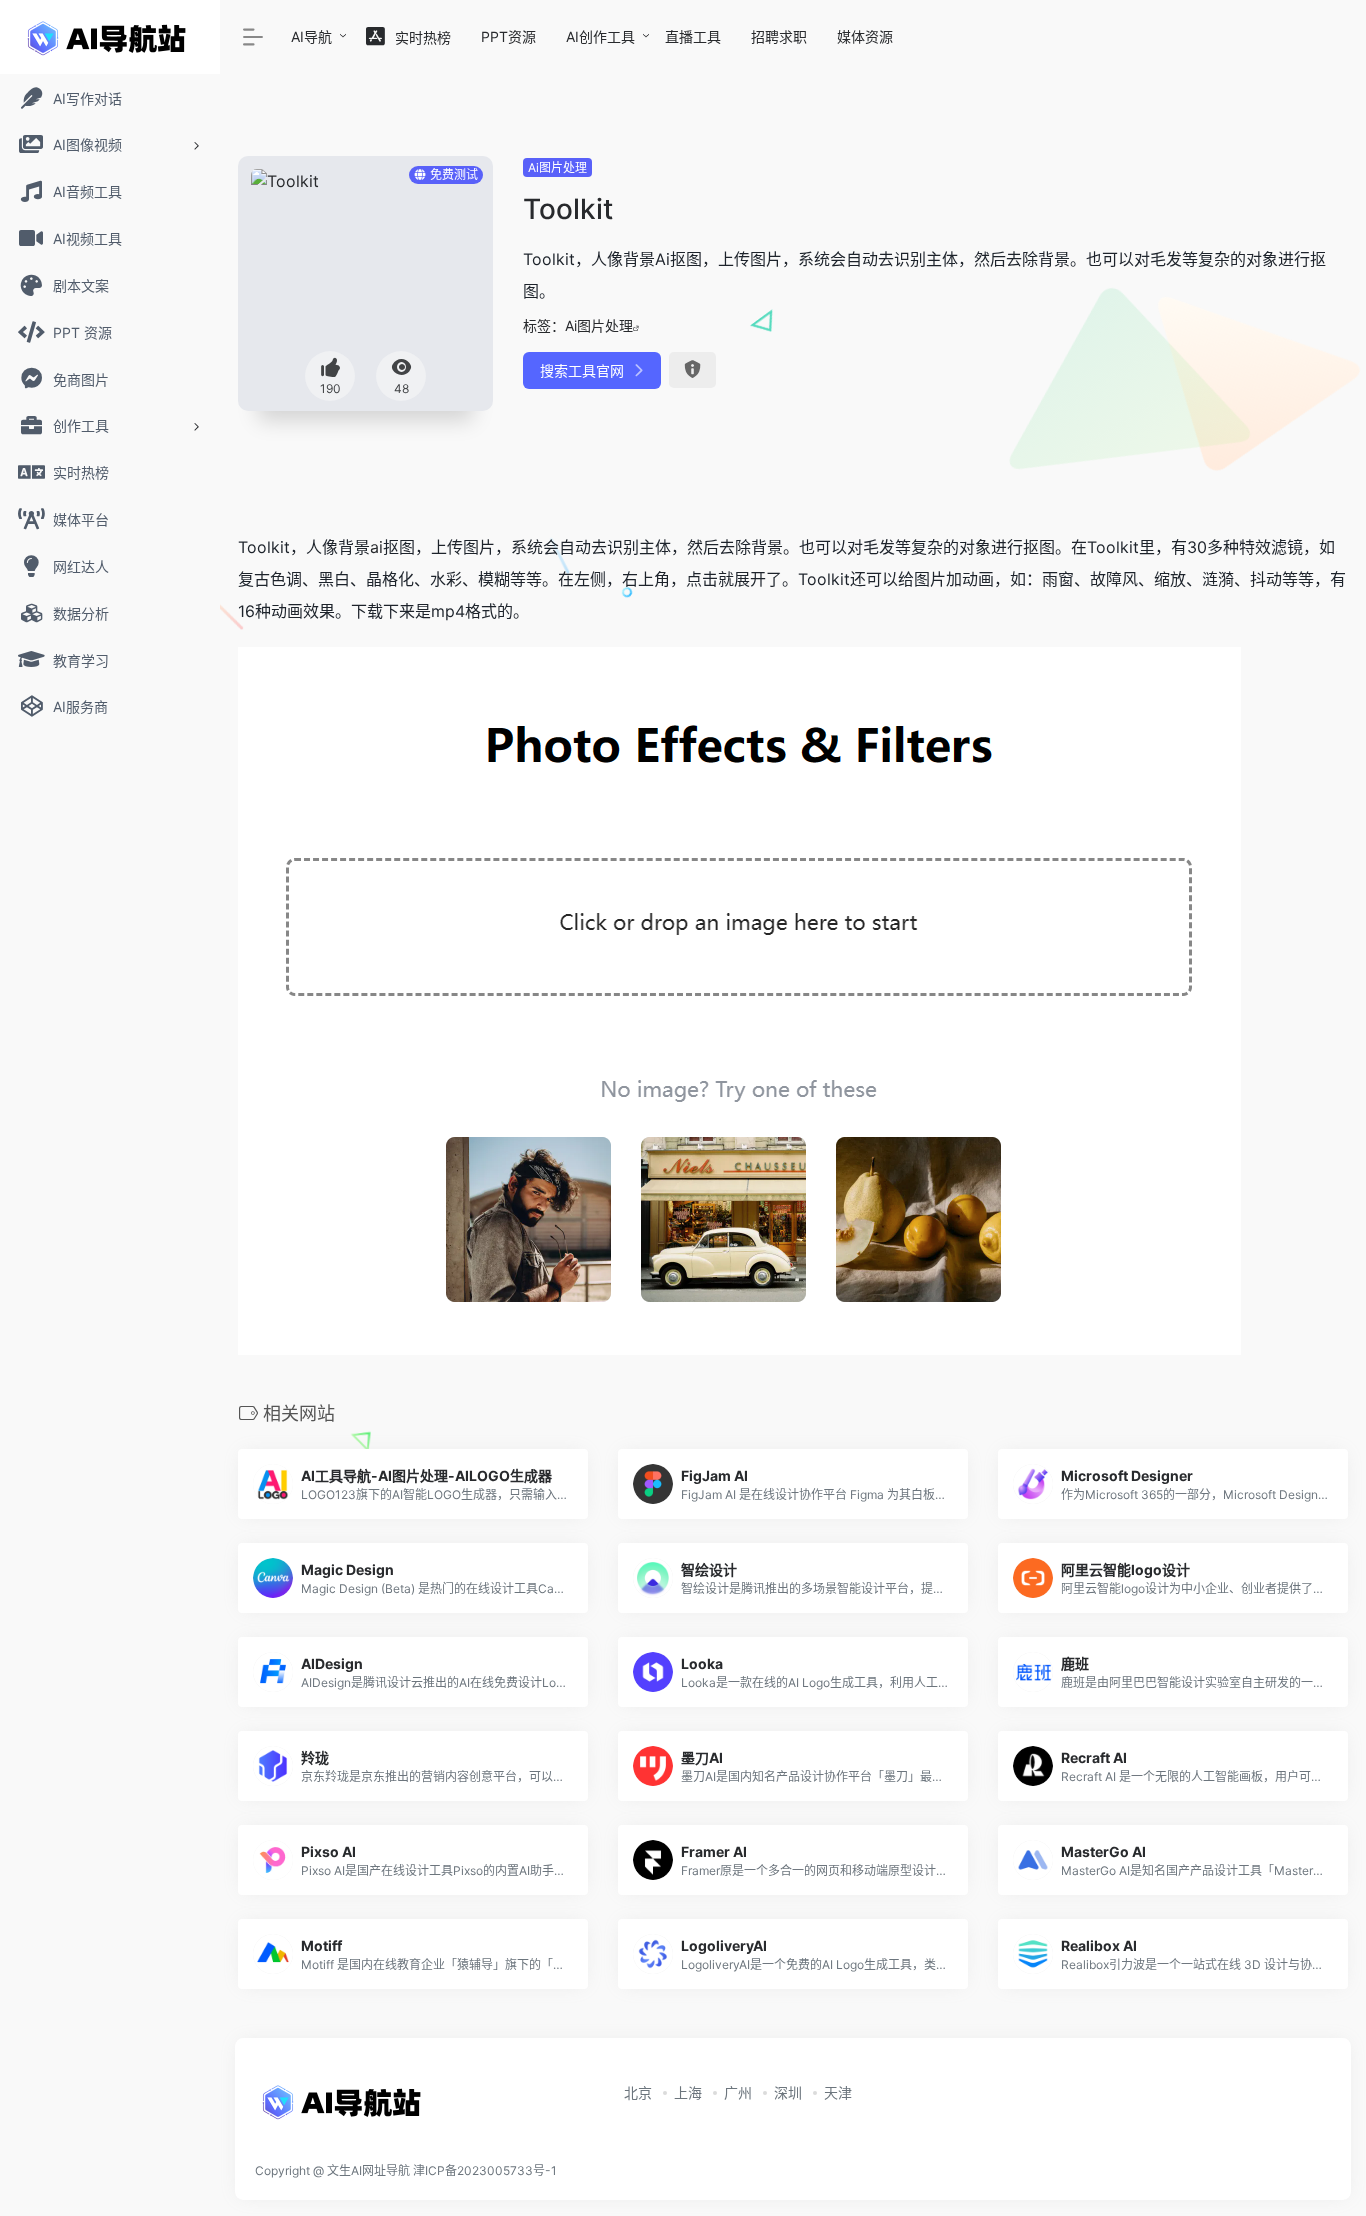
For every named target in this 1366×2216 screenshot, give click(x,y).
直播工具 (693, 36)
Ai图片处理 (557, 167)
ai (376, 547)
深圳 (788, 2092)
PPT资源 (508, 36)
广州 (738, 2092)
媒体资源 (865, 36)
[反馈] (692, 370)
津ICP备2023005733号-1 (485, 2170)
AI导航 (311, 36)
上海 (688, 2092)
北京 (638, 2092)
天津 (838, 2092)
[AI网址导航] (345, 2108)
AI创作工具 (600, 36)
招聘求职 (779, 36)
